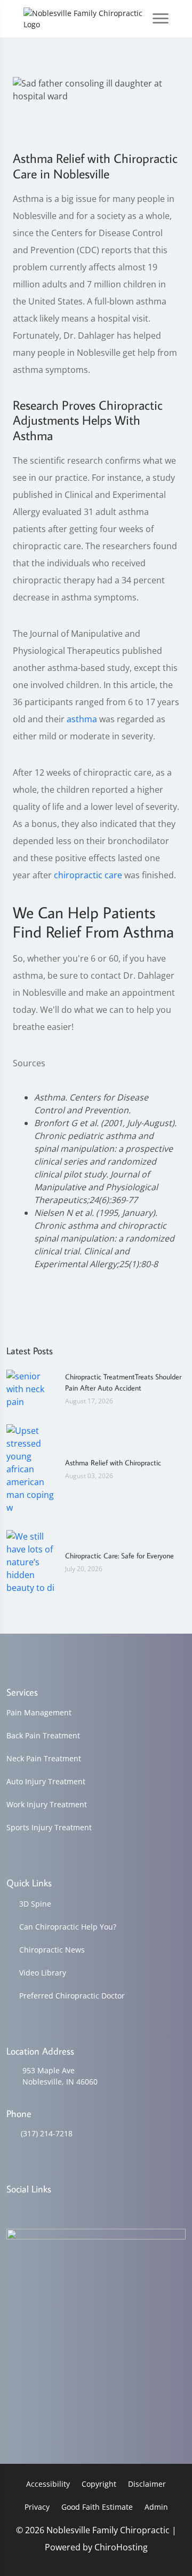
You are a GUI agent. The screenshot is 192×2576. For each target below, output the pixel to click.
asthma (82, 719)
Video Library (43, 1973)
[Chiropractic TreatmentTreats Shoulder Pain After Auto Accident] (30, 1388)
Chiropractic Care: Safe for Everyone (119, 1556)
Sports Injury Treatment (49, 1827)
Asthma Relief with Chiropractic (113, 1463)
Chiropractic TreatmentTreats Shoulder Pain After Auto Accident (123, 1382)
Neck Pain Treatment (44, 1758)
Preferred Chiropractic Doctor (72, 1996)
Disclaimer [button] (147, 2484)
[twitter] (94, 2210)
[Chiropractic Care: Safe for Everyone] (30, 1561)
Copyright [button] (99, 2484)
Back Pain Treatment (43, 1735)
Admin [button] (156, 2507)
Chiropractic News (52, 1950)
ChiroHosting (121, 2547)
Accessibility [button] (48, 2484)
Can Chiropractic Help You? (68, 1927)
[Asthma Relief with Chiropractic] (30, 1468)
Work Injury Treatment (47, 1804)
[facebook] (39, 2210)
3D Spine (35, 1904)
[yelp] (66, 2210)
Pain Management (39, 1712)
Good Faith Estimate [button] (97, 2507)
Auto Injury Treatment (46, 1781)
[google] (11, 2210)
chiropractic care (88, 875)
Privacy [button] (37, 2507)
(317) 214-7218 (47, 2133)
